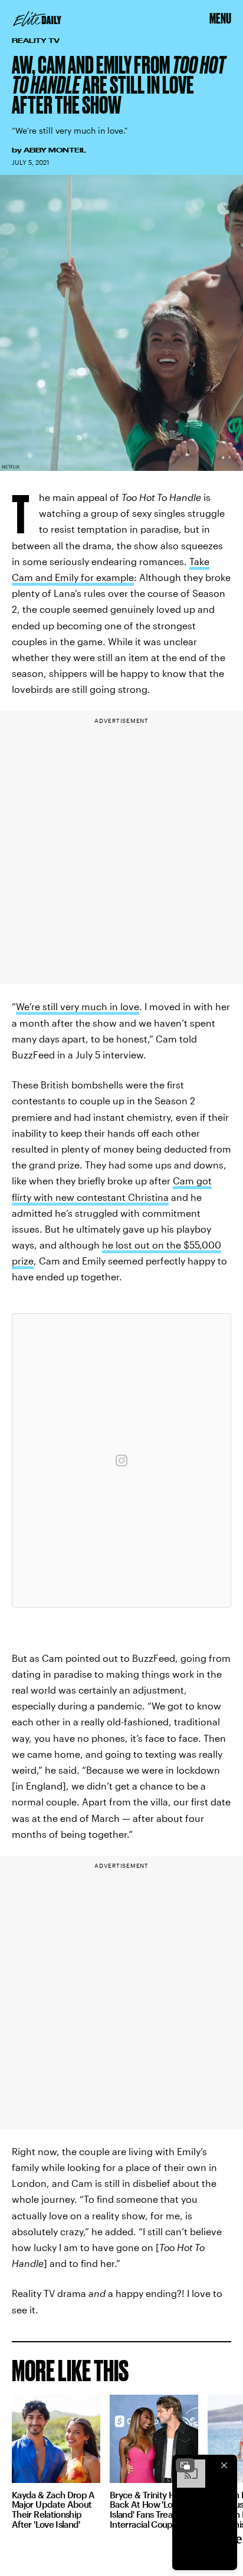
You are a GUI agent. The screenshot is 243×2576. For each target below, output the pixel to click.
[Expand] (185, 2465)
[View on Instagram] (121, 1460)
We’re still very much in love (78, 1006)
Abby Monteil (55, 150)
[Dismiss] (224, 2465)
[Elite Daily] (37, 19)
